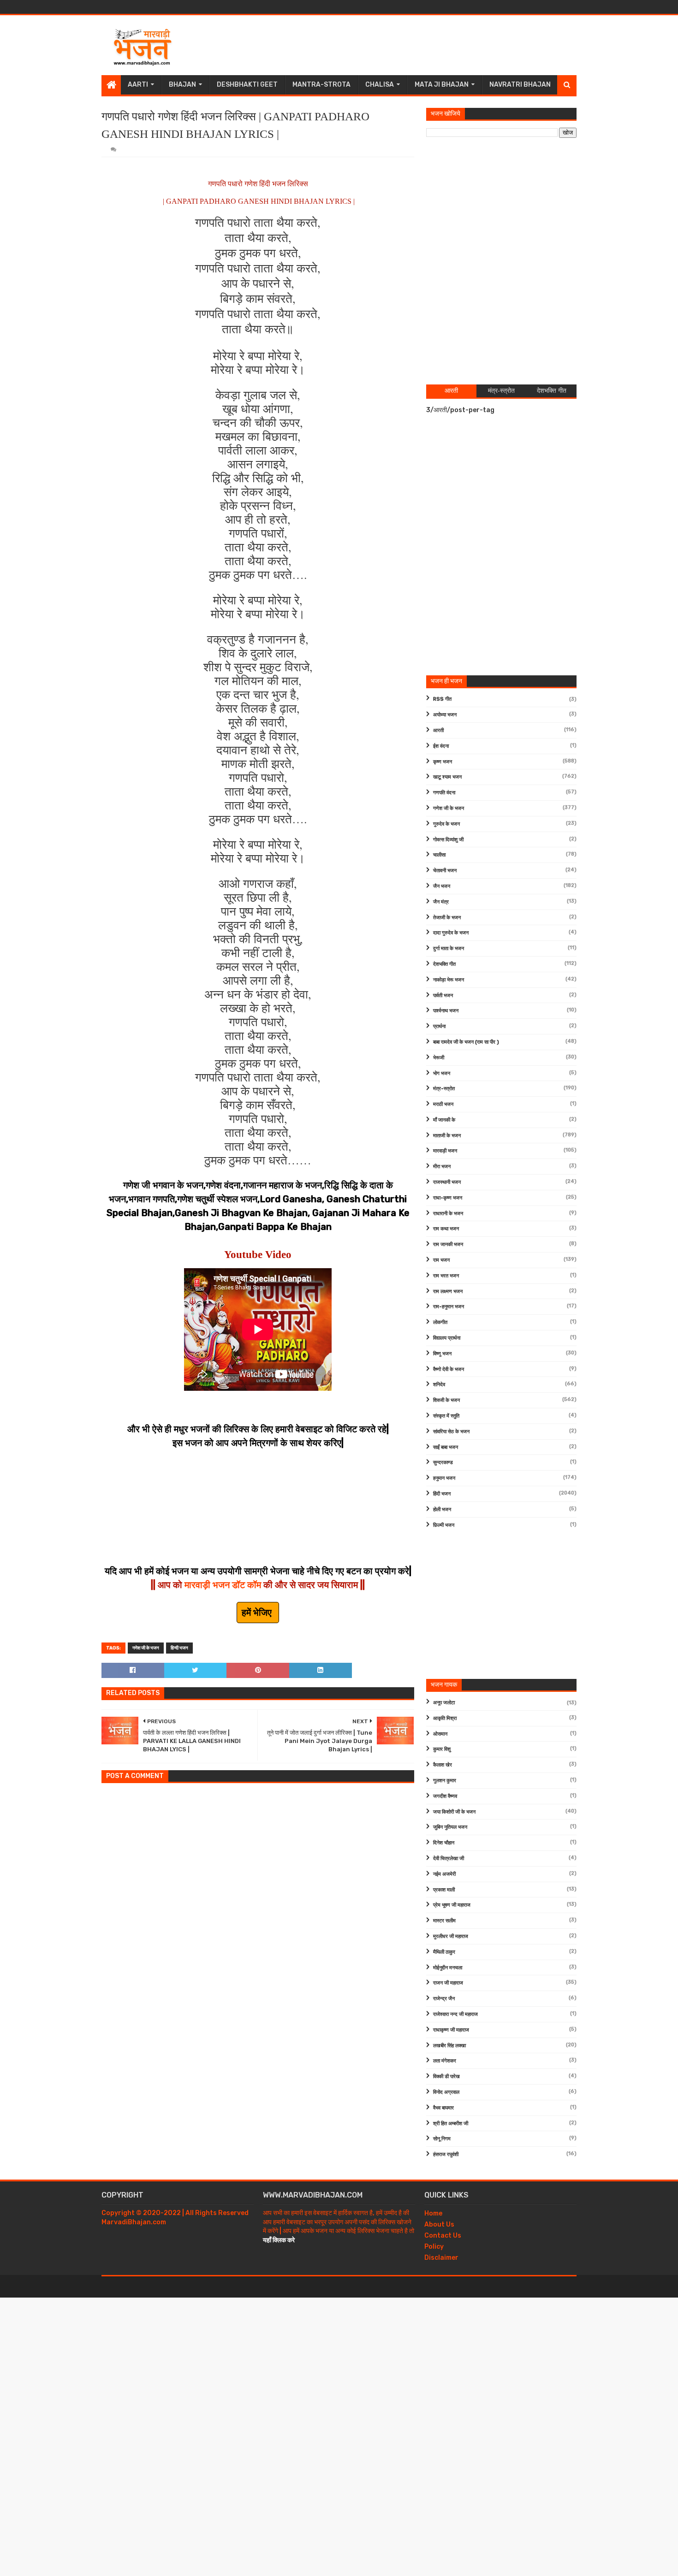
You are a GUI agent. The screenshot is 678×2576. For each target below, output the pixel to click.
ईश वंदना (441, 746)
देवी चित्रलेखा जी (449, 1858)
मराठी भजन (443, 1104)
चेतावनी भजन (445, 871)
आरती (438, 730)
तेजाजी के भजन (447, 918)
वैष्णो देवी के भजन (449, 1369)
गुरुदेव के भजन (446, 824)
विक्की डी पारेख (446, 2077)
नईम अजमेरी (444, 1874)
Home (433, 2213)
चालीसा (439, 855)
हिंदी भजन (442, 1494)
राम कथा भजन (446, 1229)
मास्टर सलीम (444, 1921)
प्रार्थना (439, 1026)
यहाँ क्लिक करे (279, 2240)
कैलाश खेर (443, 1765)
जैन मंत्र (441, 902)
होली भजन (442, 1510)
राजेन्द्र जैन (444, 1999)
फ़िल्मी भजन (444, 1525)
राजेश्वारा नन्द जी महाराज (455, 2014)
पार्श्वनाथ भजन (446, 1011)
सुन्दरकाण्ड (443, 1462)
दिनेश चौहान (444, 1843)
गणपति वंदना (444, 793)
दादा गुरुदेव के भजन (451, 933)
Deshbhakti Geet (247, 85)
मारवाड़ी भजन (445, 1151)
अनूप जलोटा (444, 1703)
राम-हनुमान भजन (449, 1307)
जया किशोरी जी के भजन (454, 1812)
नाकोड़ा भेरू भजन (449, 980)
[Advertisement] (409, 45)
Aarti (138, 85)
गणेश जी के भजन (146, 1648)
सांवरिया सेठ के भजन (451, 1432)
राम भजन (441, 1260)
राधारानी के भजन (448, 1214)
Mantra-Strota (321, 85)
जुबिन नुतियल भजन (450, 1827)
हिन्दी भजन (179, 1648)
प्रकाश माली (444, 1890)
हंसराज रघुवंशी (446, 2154)
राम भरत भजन (446, 1276)
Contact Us (443, 2236)
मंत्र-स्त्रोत (444, 1089)
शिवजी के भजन (446, 1400)
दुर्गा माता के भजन (449, 948)
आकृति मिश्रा (445, 1718)
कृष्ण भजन (443, 762)
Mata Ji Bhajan (442, 85)
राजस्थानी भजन (447, 1182)
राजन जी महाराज (448, 1983)
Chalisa (380, 85)
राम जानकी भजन (448, 1244)
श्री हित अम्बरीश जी (451, 2124)
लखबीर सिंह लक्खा (449, 2046)
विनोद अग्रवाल (446, 2092)
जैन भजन (442, 886)
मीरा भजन (442, 1167)
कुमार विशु (442, 1749)
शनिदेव (439, 1385)
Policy (434, 2247)
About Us (439, 2224)
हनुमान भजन (444, 1478)
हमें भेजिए (258, 1613)
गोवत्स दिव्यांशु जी (448, 840)
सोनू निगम (442, 2139)
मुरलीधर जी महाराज (451, 1936)
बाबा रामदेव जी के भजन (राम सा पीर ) (466, 1042)
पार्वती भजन (443, 996)
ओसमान (440, 1734)
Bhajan (182, 85)
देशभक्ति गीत (444, 964)
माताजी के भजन (447, 1136)
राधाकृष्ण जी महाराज (451, 2030)
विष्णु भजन (442, 1354)
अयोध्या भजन (445, 715)
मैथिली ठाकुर (444, 1952)
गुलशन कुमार (445, 1781)
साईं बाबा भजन (446, 1447)
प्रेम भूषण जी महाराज (452, 1905)
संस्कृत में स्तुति (446, 1416)
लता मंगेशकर (445, 2061)
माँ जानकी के (444, 1120)
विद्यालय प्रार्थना (447, 1338)
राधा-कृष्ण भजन (448, 1198)
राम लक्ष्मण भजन (448, 1291)
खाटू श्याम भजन (447, 777)
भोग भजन (442, 1073)
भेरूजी (439, 1058)
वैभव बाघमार (443, 2108)
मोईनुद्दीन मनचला (448, 1968)
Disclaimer (441, 2258)
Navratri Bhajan (520, 85)
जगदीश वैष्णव (445, 1796)
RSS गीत (442, 699)
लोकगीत (440, 1322)
